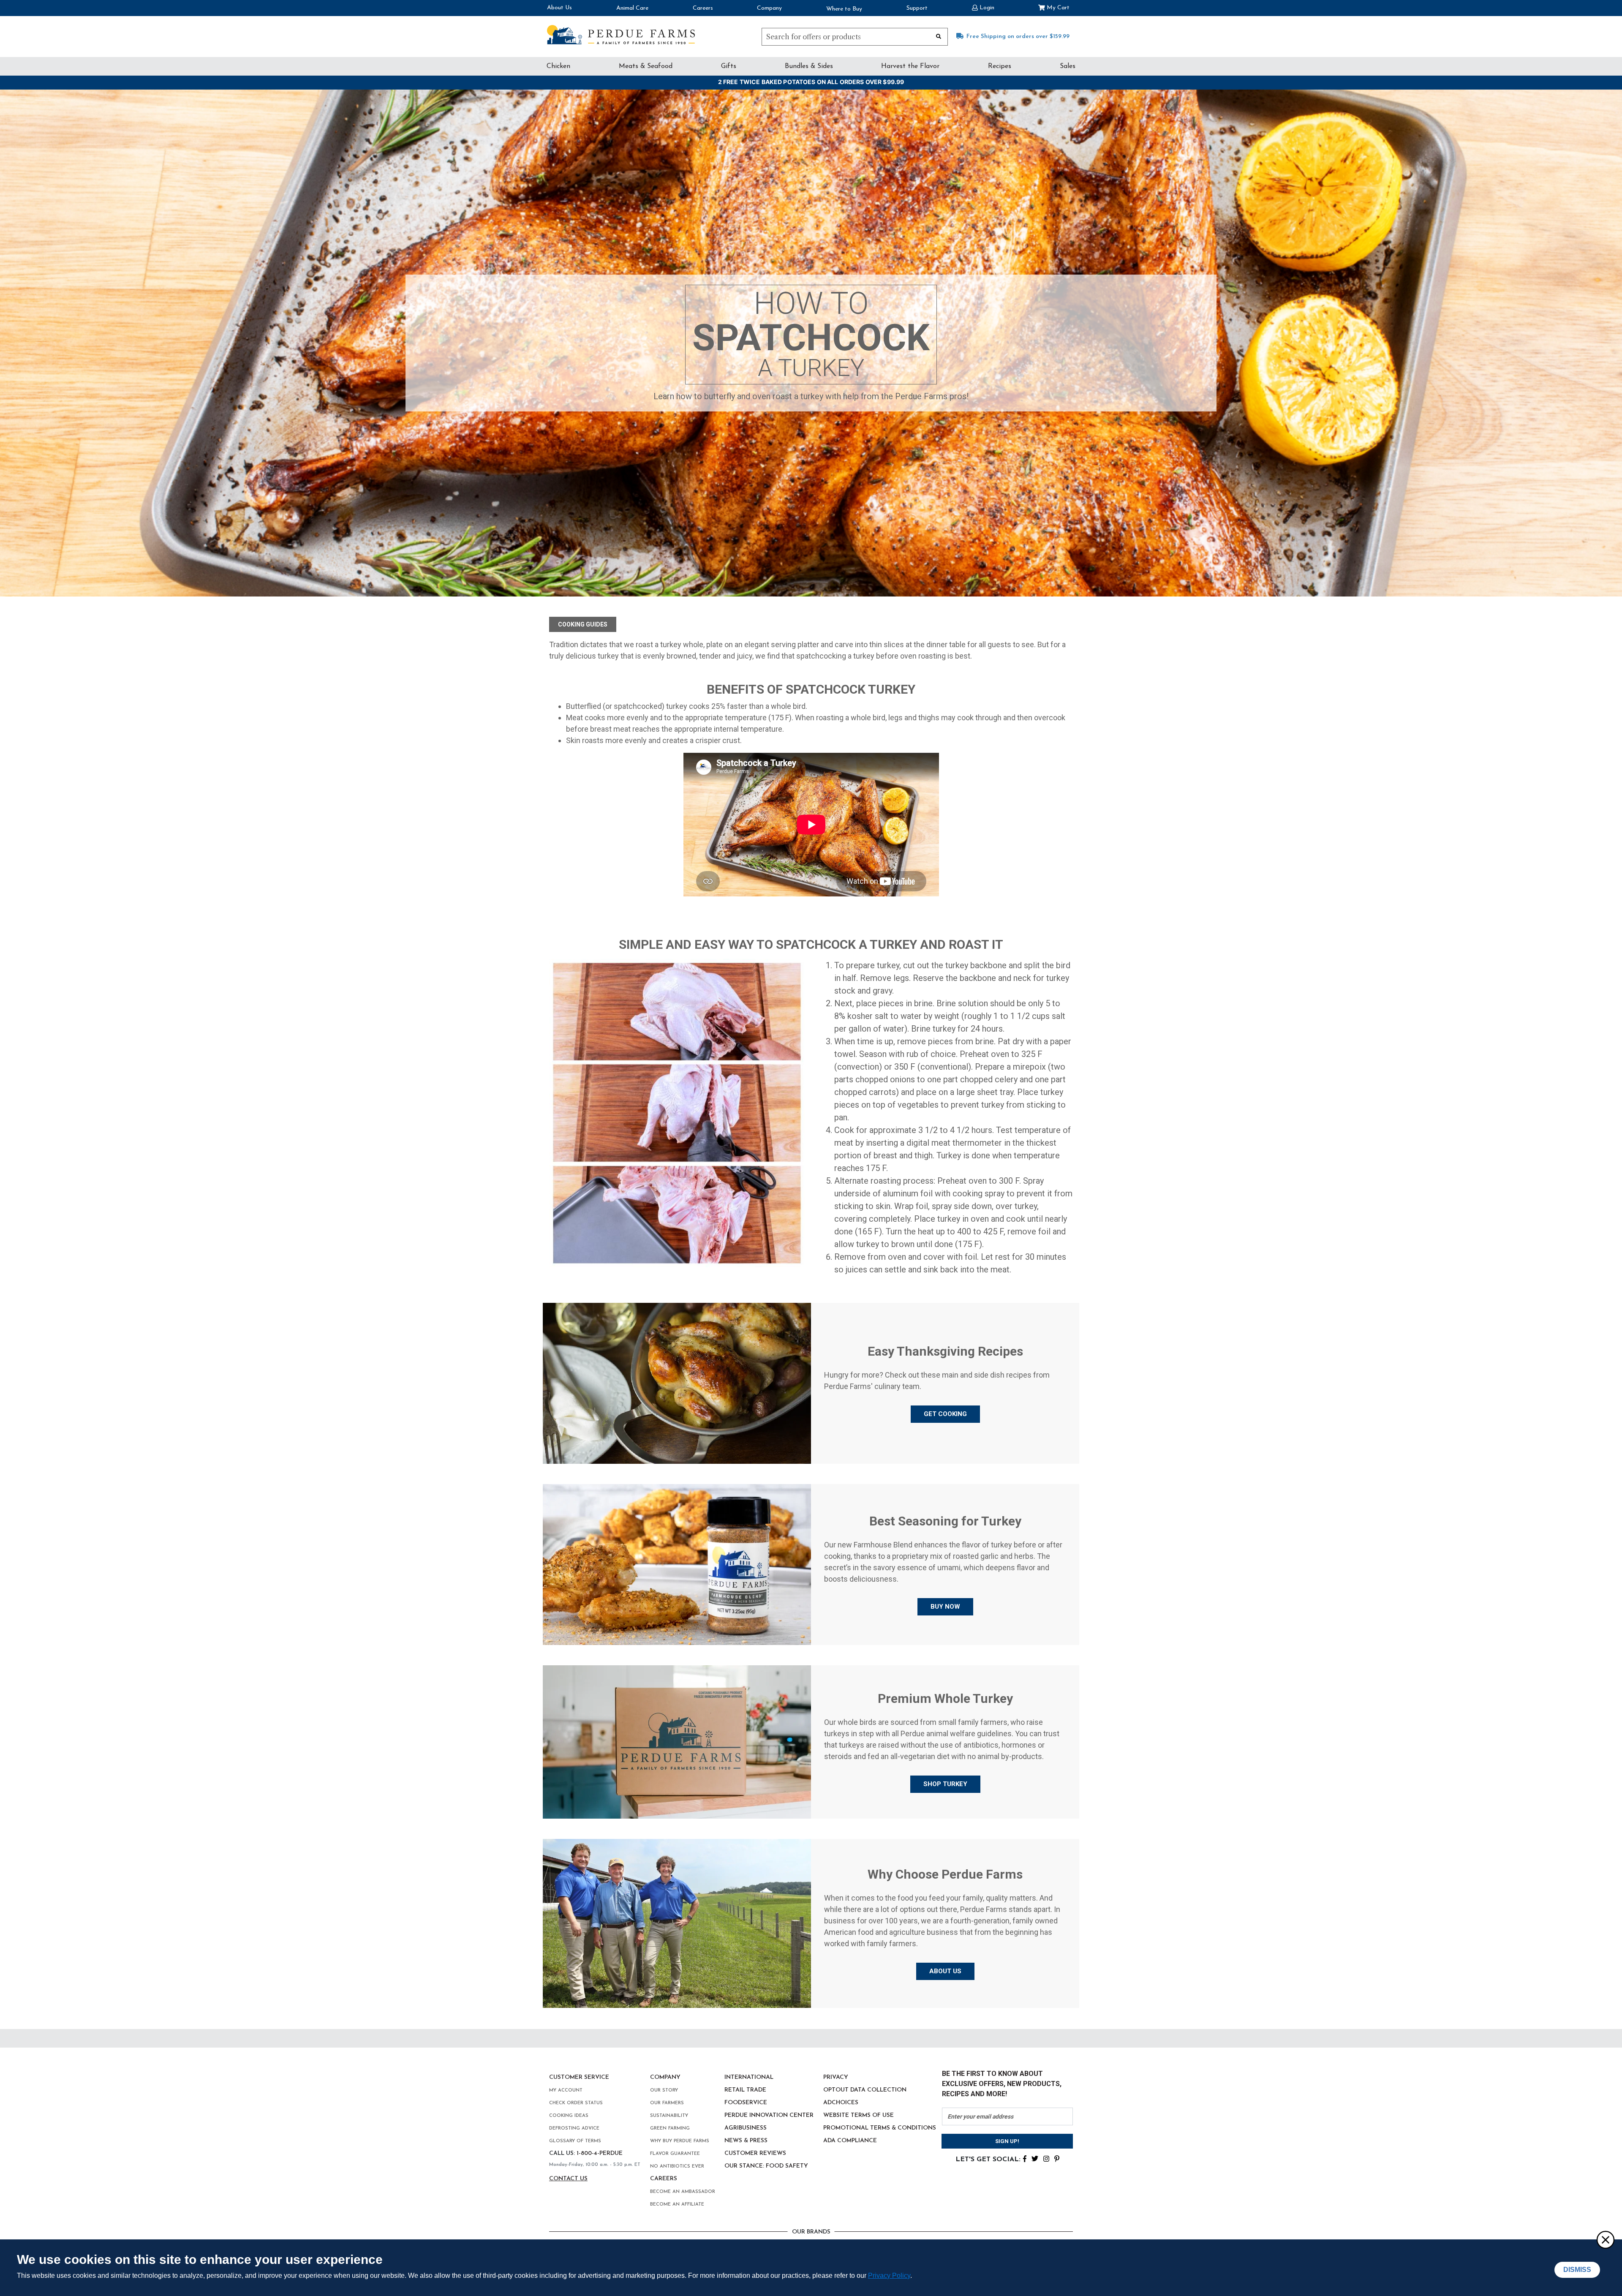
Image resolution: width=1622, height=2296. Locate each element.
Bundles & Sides (809, 66)
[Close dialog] (1605, 2239)
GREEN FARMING (670, 2128)
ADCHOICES (841, 2103)
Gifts (729, 66)
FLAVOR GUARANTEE (675, 2154)
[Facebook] (1025, 2158)
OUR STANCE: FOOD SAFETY (766, 2166)
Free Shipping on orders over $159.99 (1018, 37)
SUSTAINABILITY (669, 2116)
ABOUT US (945, 1971)
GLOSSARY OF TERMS (575, 2141)
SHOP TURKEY (945, 1784)
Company (769, 8)
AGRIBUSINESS (746, 2128)
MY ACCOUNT (566, 2090)
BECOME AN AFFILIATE (677, 2205)
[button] (983, 7)
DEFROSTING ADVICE (574, 2128)
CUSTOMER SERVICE (579, 2077)
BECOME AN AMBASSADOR (683, 2192)
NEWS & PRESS (746, 2141)
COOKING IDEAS (569, 2116)
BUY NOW (945, 1607)
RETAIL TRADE (745, 2090)
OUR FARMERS (667, 2103)
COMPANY (665, 2077)
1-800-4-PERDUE (600, 2153)
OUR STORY (664, 2090)
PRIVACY (836, 2077)
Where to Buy (844, 9)
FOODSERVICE (746, 2103)
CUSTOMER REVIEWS (755, 2153)
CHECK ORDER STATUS (576, 2103)
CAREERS (664, 2179)
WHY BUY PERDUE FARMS (680, 2141)
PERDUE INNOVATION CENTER (769, 2115)
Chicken (558, 66)
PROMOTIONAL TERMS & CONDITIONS (880, 2128)
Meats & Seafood (646, 66)
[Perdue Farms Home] (621, 35)
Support (917, 8)
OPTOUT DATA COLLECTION (865, 2090)
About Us (559, 8)
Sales (1068, 66)
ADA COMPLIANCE (850, 2141)
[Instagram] (1046, 2158)
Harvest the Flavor (910, 66)
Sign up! (1007, 2141)
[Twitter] (1035, 2158)
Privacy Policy (889, 2276)
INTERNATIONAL (749, 2077)
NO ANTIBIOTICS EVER (677, 2167)
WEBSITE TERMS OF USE (859, 2115)
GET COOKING (945, 1414)
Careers (703, 8)
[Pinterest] (1057, 2158)
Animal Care (632, 8)
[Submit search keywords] (939, 36)
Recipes (1000, 66)
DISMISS (1577, 2270)
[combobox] (855, 37)
